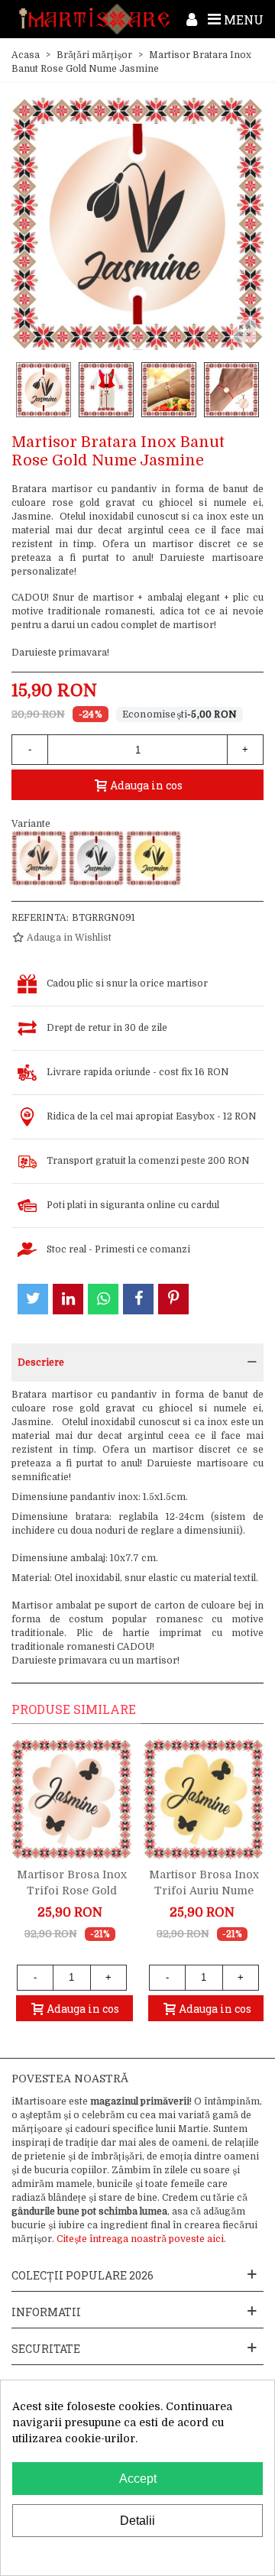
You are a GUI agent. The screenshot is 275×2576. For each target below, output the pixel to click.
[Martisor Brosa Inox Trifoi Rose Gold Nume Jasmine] (71, 1799)
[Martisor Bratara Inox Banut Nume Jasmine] (96, 858)
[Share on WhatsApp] (103, 1299)
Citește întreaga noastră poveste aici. (141, 2239)
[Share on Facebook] (138, 1299)
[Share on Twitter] (33, 1299)
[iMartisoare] (94, 19)
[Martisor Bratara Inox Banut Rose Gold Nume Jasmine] (39, 858)
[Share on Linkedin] (68, 1299)
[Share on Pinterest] (173, 1299)
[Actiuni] (192, 19)
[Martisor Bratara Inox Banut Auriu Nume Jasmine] (154, 858)
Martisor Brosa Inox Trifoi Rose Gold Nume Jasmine (72, 1891)
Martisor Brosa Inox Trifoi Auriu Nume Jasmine (204, 1891)
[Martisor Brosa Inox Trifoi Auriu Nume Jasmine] (204, 1799)
